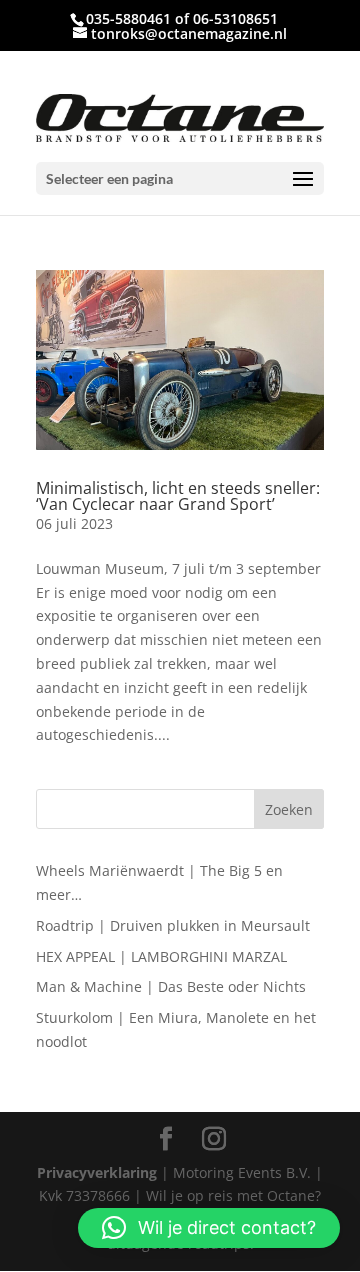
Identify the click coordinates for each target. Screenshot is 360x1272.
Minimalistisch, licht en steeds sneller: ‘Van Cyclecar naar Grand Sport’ (178, 496)
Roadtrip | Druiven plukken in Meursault (173, 925)
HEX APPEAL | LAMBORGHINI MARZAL (161, 956)
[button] (209, 1228)
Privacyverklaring (97, 1172)
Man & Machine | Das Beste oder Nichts (171, 986)
